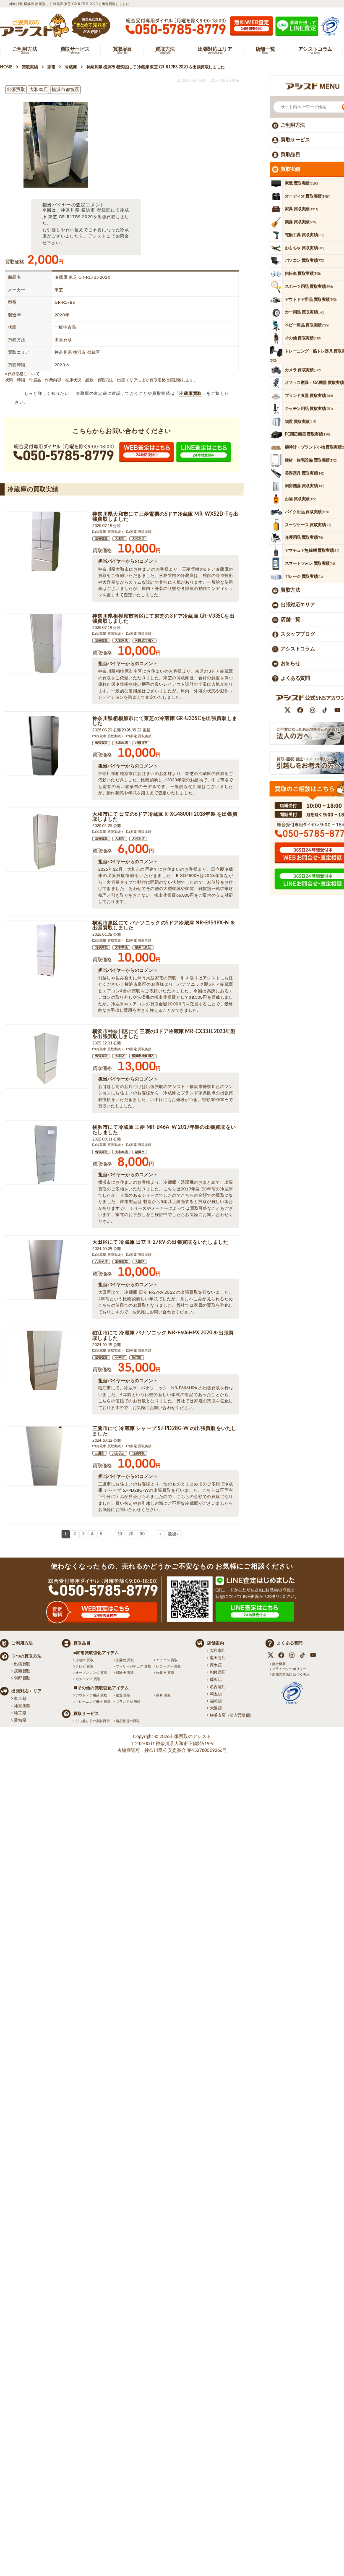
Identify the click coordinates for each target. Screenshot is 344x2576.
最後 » (173, 1534)
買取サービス (295, 140)
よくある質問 (295, 678)
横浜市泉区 (143, 947)
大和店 (120, 1056)
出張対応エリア (298, 605)
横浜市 (140, 1152)
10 (120, 1534)
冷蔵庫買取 (190, 393)
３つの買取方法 (26, 1656)
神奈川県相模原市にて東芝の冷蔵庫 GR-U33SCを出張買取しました (165, 721)
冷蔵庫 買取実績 (108, 532)
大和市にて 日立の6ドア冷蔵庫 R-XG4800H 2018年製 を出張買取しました (165, 817)
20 (131, 1534)
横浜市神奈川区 (143, 1056)
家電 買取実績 (141, 532)
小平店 (120, 1358)
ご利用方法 (293, 125)
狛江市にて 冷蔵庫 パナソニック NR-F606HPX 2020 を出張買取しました (163, 1336)
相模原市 (141, 743)
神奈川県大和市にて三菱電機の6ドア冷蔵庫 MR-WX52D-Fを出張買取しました (165, 517)
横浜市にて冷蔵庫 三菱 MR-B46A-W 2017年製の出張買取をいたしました (164, 1130)
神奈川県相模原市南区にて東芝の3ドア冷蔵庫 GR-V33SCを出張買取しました (163, 619)
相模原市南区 (145, 641)
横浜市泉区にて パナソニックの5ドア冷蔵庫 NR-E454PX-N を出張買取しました (164, 925)
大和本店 (138, 539)
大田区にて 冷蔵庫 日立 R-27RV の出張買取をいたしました (160, 1242)
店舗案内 (215, 1643)
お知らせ (290, 663)
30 (142, 1534)
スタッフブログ (298, 634)
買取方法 (290, 590)
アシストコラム (298, 649)
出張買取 (101, 539)
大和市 (120, 539)
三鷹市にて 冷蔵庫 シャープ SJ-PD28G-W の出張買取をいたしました (164, 1432)
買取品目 (290, 154)
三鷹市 (100, 1454)
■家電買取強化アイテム (96, 1653)
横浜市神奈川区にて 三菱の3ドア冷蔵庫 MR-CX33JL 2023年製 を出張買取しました (164, 1034)
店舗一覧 (290, 620)
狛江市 (137, 1358)
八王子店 (101, 1262)
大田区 (140, 1262)
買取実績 (290, 169)
